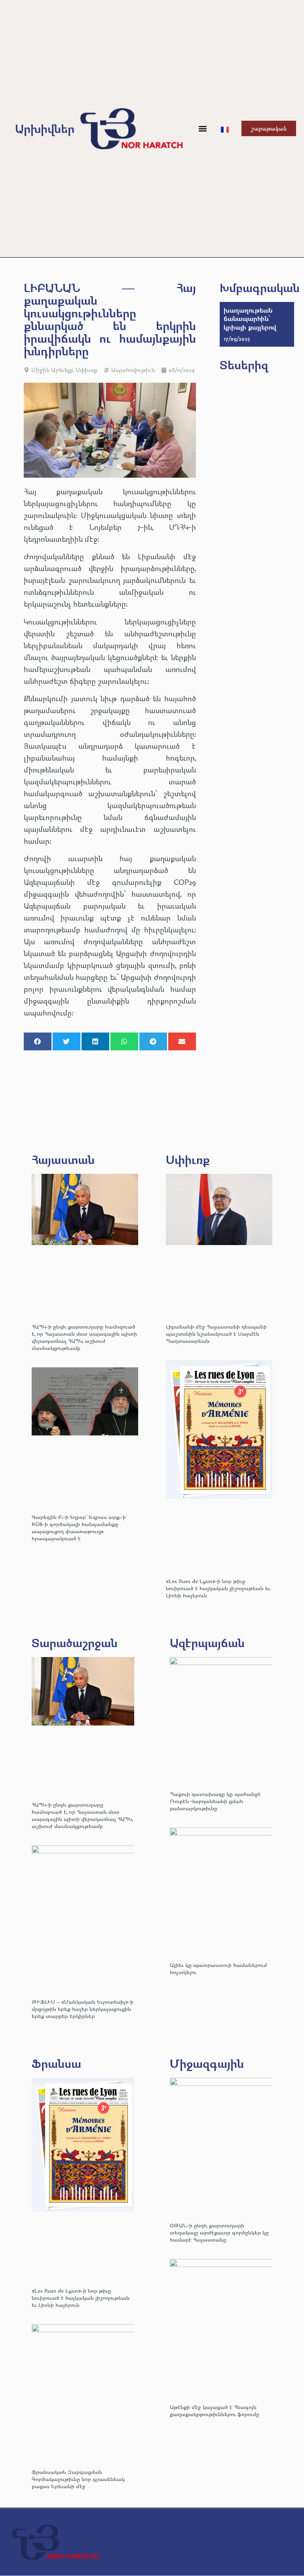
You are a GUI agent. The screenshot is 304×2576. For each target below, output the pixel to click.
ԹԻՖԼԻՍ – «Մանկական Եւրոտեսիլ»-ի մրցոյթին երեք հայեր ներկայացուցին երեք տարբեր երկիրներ (83, 2009)
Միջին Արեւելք (52, 370)
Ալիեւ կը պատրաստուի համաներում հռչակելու (218, 1968)
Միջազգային (207, 2063)
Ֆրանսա (56, 2063)
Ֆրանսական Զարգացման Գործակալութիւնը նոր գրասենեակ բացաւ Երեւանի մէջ (78, 2479)
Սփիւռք (86, 370)
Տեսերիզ (244, 365)
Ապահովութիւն (133, 370)
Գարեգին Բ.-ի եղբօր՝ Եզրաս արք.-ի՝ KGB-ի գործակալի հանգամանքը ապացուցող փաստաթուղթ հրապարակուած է (79, 1527)
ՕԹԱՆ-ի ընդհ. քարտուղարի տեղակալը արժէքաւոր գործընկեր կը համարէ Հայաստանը (219, 2232)
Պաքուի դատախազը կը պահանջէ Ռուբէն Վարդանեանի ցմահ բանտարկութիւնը (215, 1801)
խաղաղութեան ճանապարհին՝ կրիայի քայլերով (250, 319)
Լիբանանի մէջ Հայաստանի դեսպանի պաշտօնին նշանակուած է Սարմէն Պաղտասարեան (216, 1334)
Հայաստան (63, 1159)
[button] (202, 128)
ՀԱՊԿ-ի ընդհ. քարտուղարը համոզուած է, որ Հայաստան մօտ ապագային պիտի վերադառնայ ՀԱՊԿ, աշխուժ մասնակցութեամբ (84, 1337)
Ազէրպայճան (207, 1643)
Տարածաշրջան (75, 1643)
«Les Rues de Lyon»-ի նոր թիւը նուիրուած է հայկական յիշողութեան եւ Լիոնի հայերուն (218, 1588)
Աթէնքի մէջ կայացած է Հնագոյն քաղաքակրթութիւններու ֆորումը (215, 2410)
